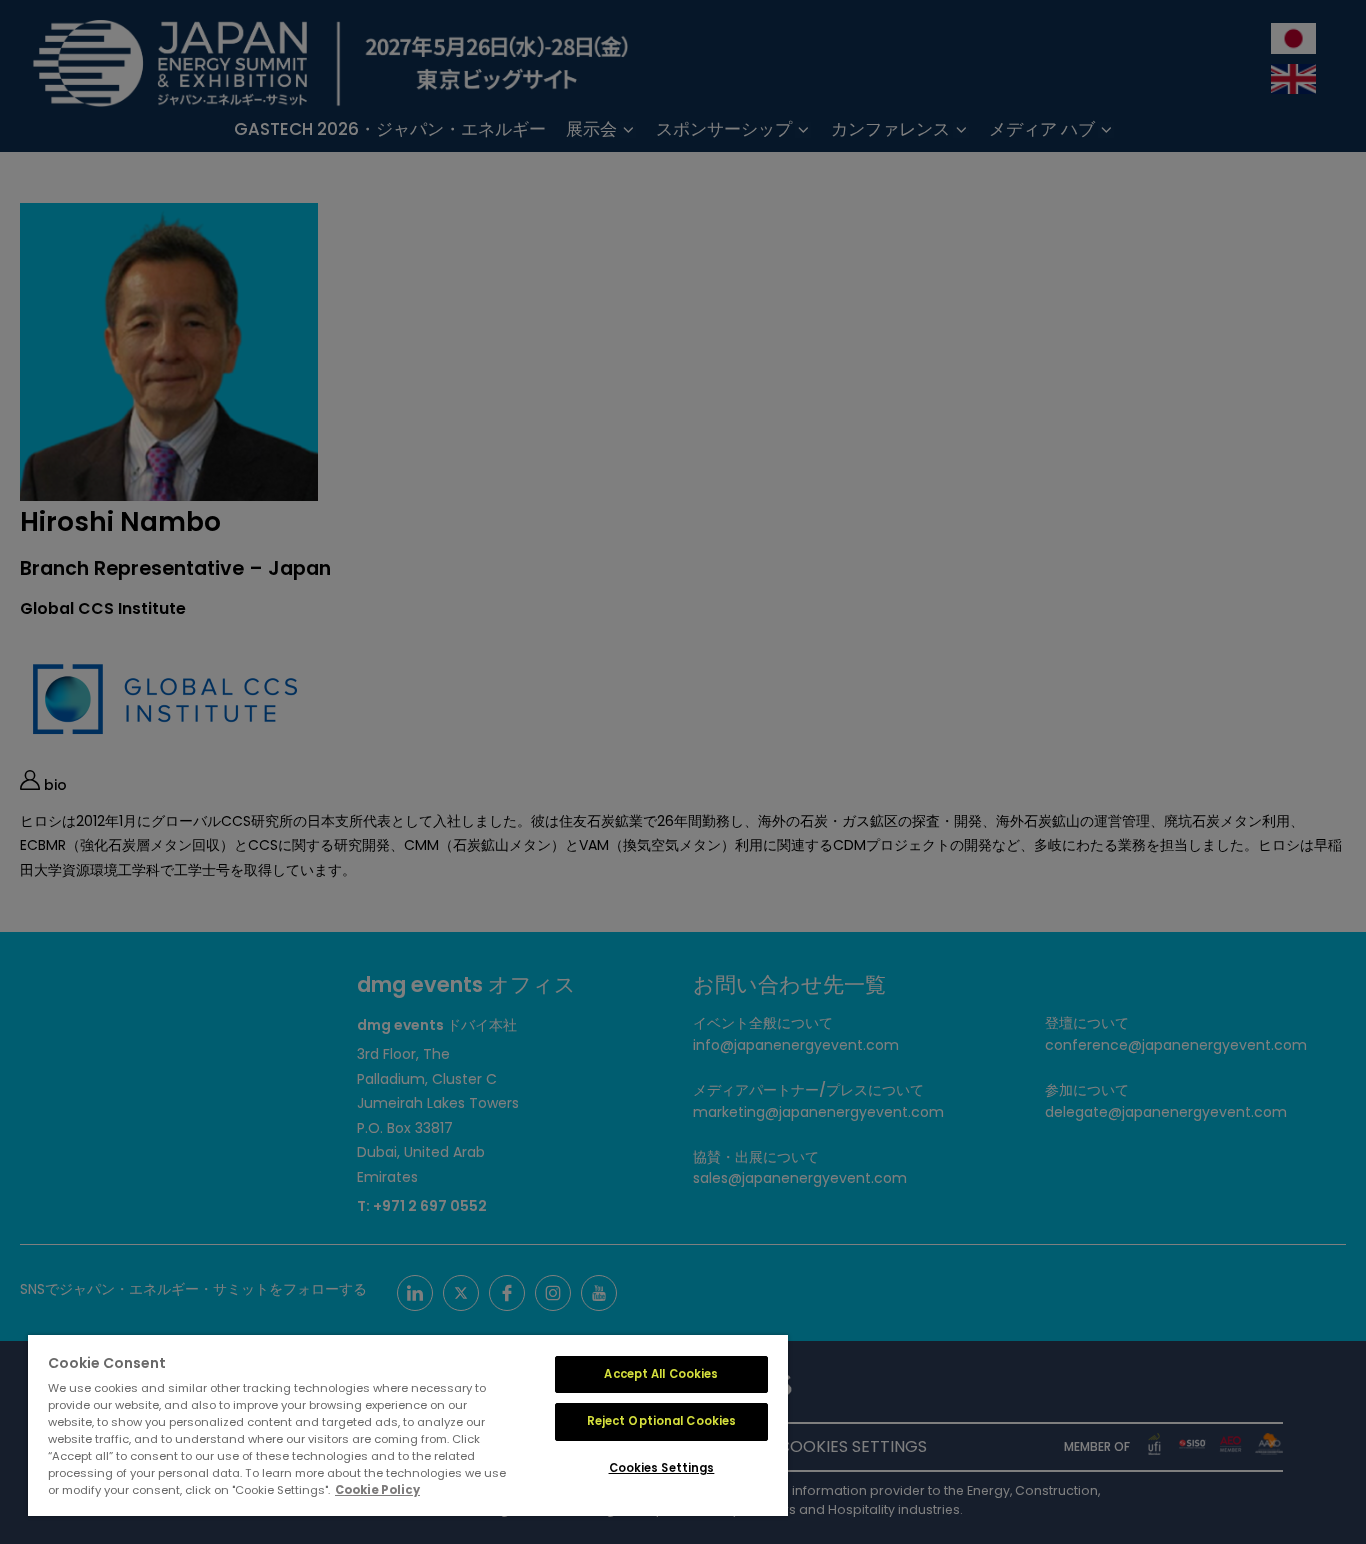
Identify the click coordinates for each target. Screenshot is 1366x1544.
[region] (408, 1425)
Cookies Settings (662, 1468)
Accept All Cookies (661, 1374)
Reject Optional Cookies (662, 1421)
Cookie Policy (377, 1490)
